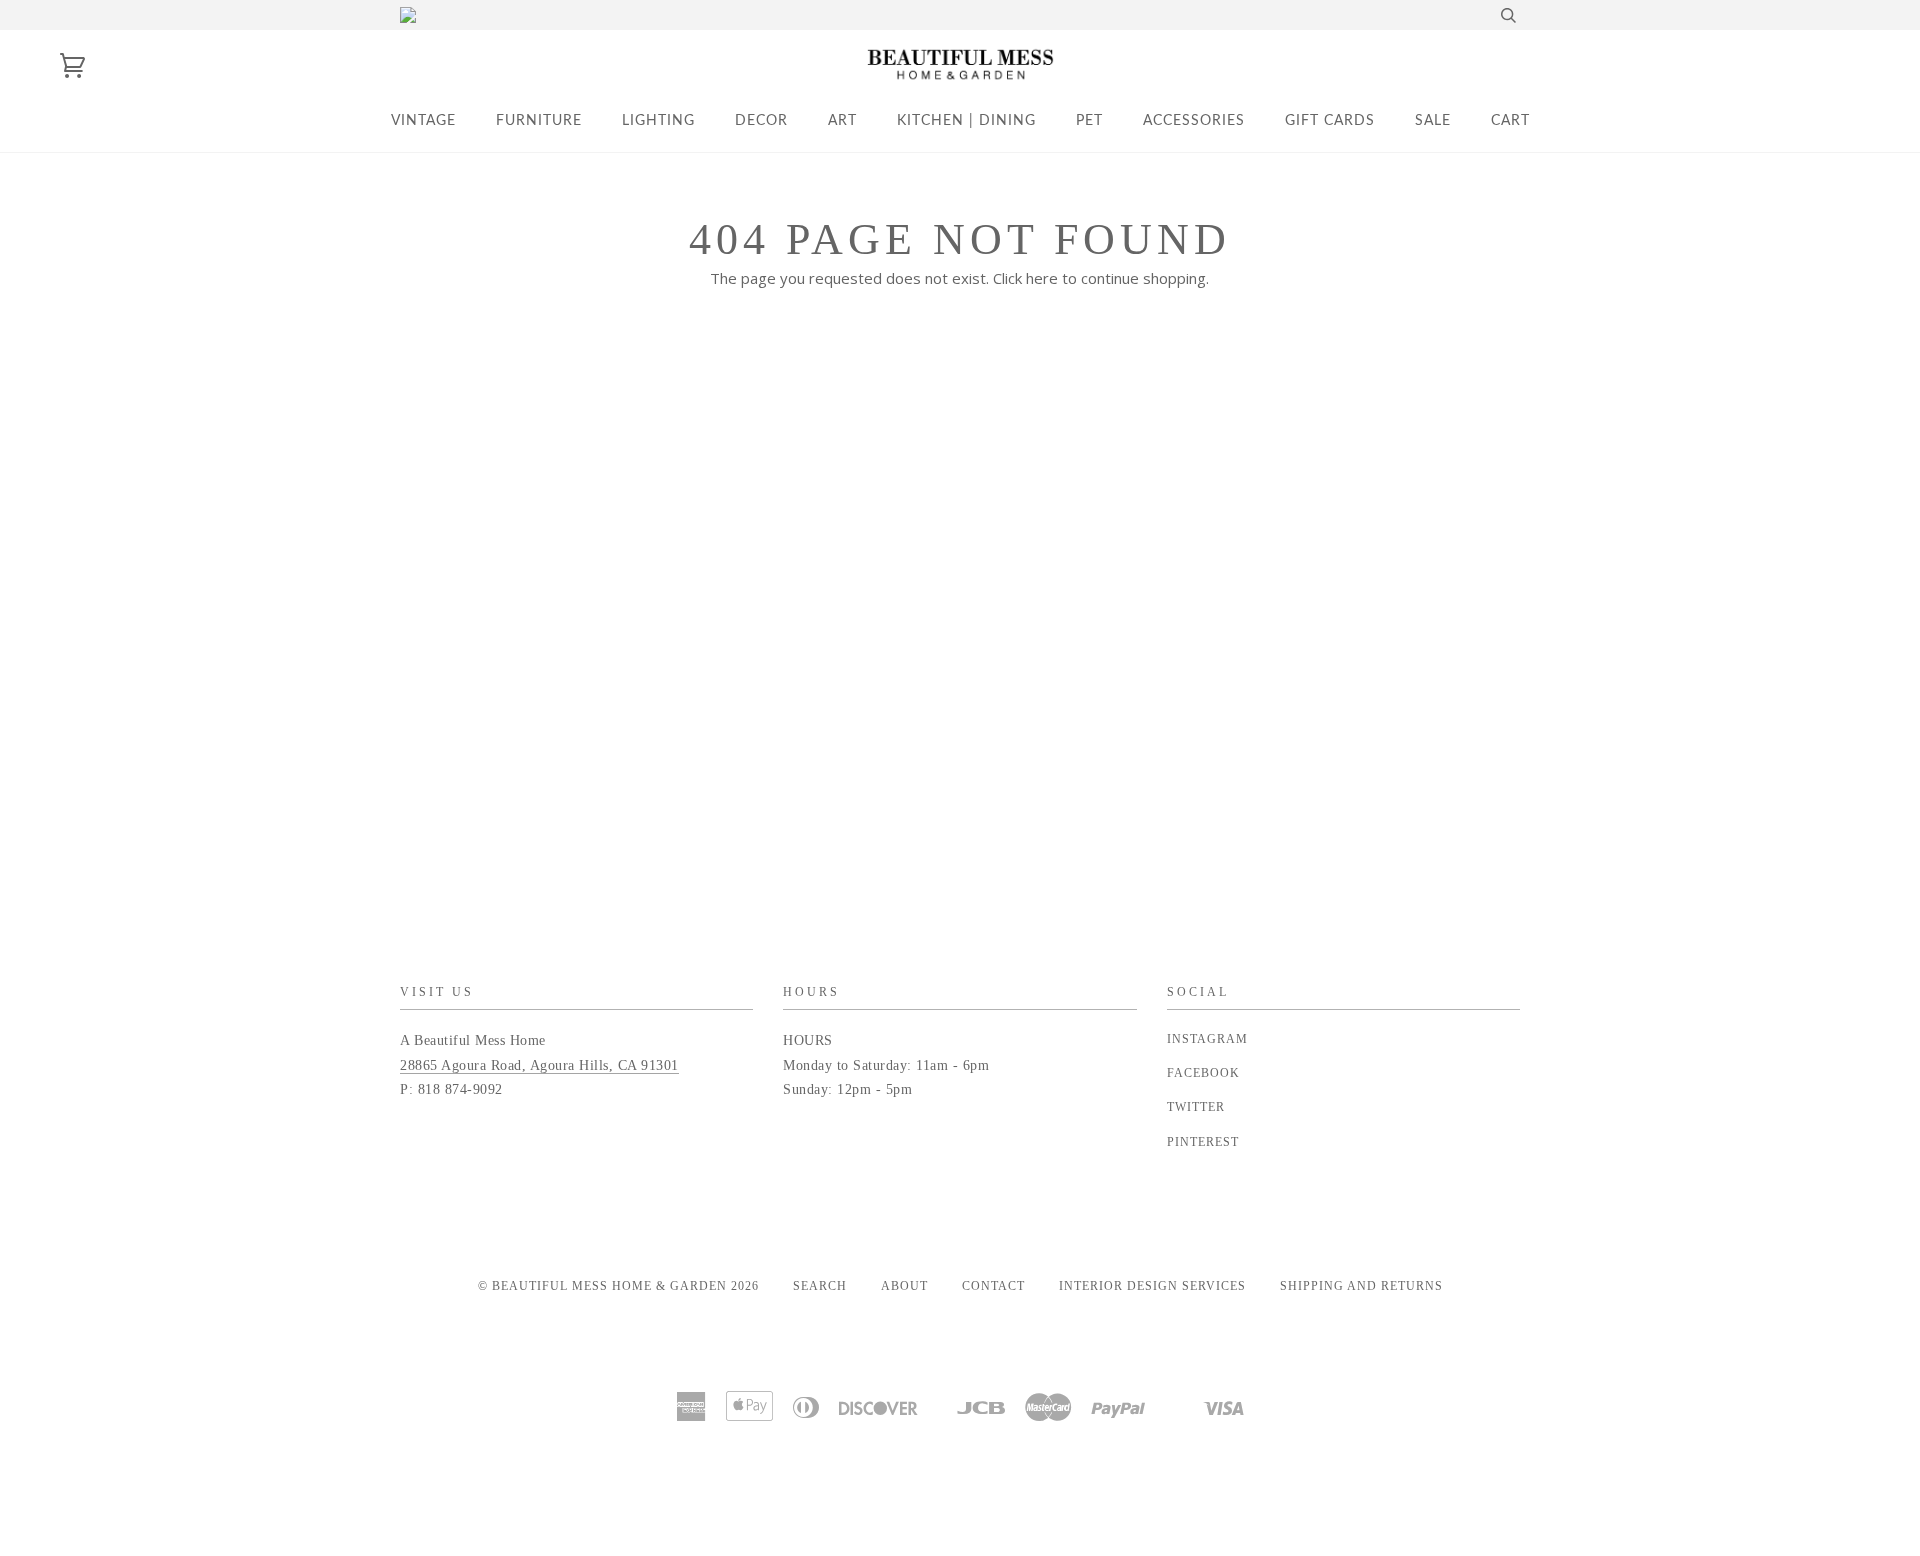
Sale (1433, 121)
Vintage (423, 121)
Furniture (539, 121)
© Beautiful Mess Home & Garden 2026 (618, 1286)
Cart (1510, 121)
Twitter (1196, 1107)
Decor (761, 121)
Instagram (1207, 1039)
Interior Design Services (1152, 1286)
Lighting (658, 121)
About (904, 1286)
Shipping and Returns (1361, 1286)
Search (820, 1286)
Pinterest (1203, 1142)
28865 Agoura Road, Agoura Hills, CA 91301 (539, 1065)
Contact (993, 1286)
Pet (1089, 121)
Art (842, 121)
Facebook (1203, 1073)
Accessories (1194, 121)
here (1042, 278)
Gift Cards (1330, 121)
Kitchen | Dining (966, 121)
